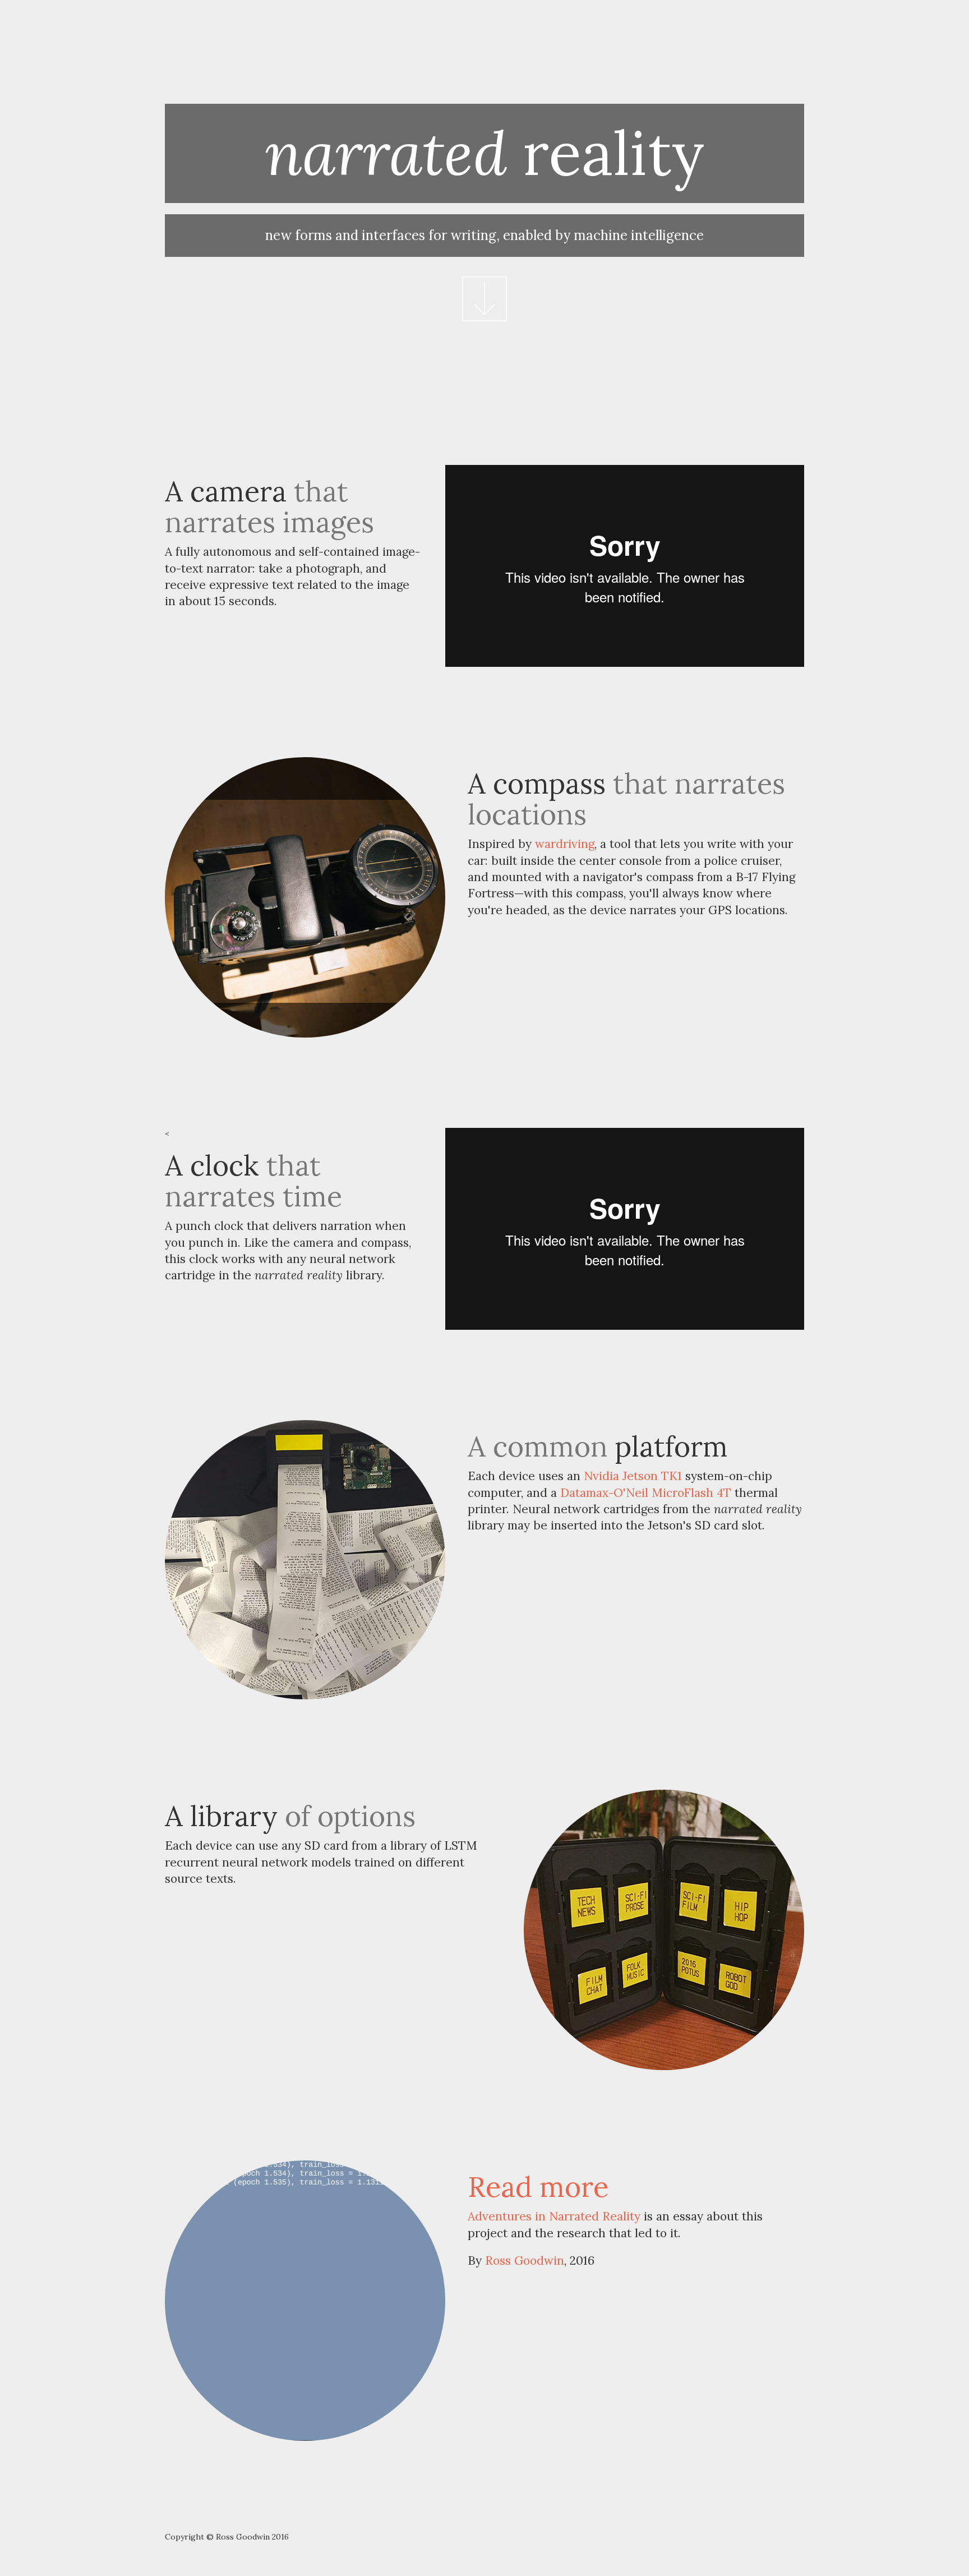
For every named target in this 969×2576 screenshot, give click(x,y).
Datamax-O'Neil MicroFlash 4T (646, 1493)
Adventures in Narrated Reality (554, 2216)
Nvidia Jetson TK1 (633, 1476)
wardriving (565, 844)
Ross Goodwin (525, 2261)
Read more (538, 2187)
